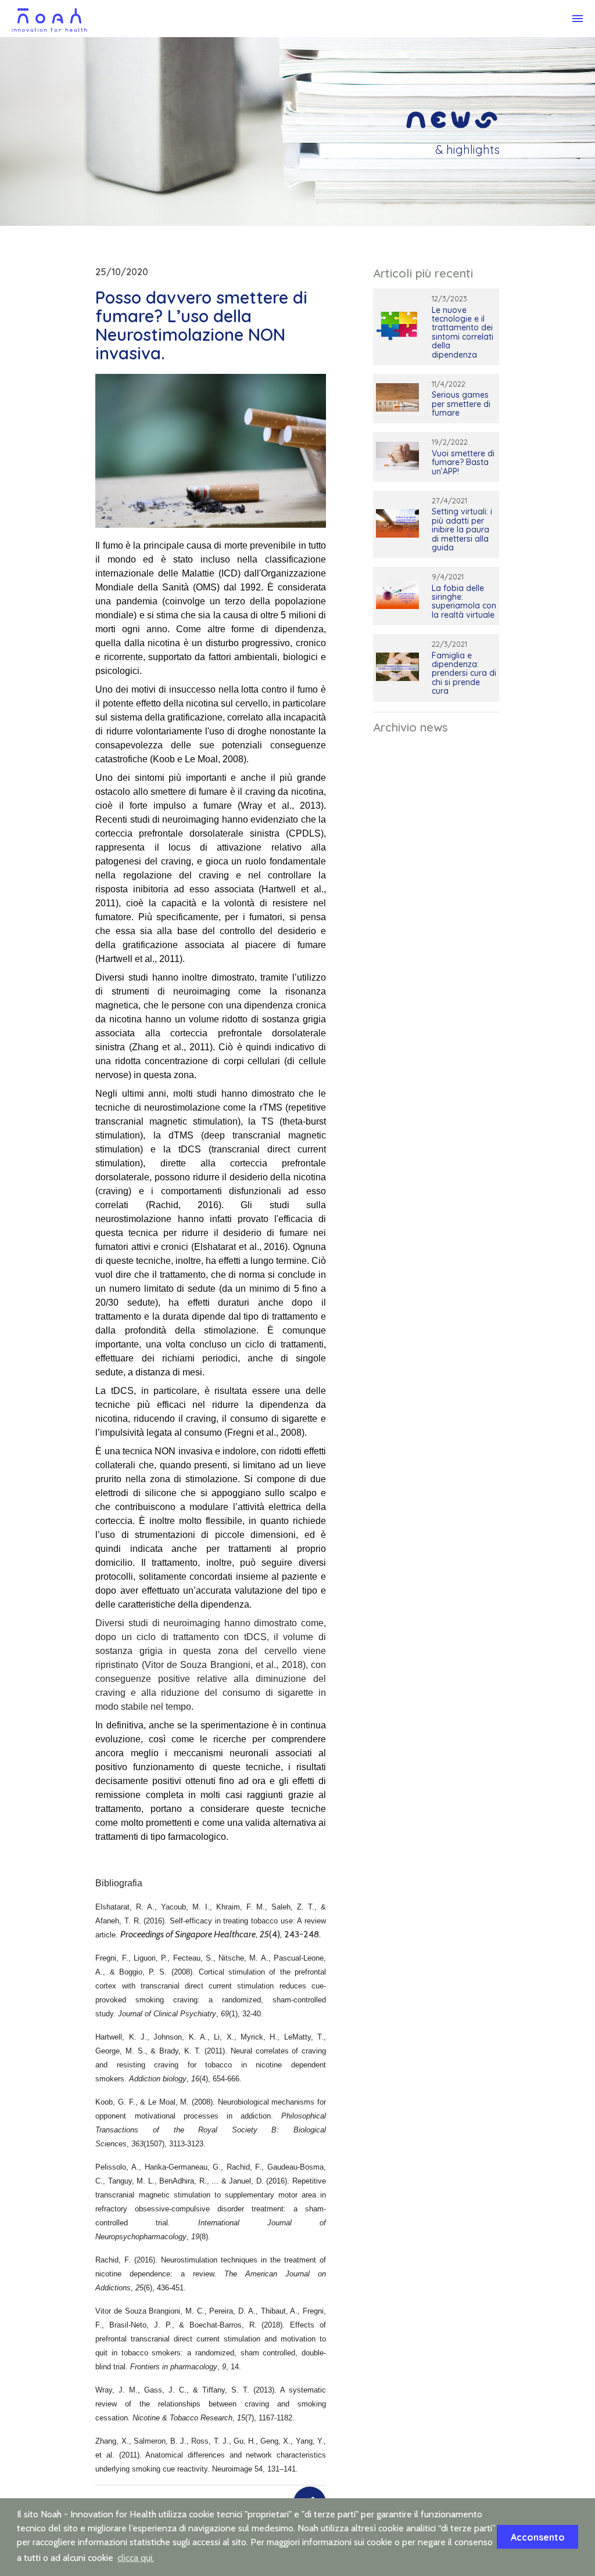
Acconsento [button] (538, 2537)
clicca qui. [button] (136, 2558)
